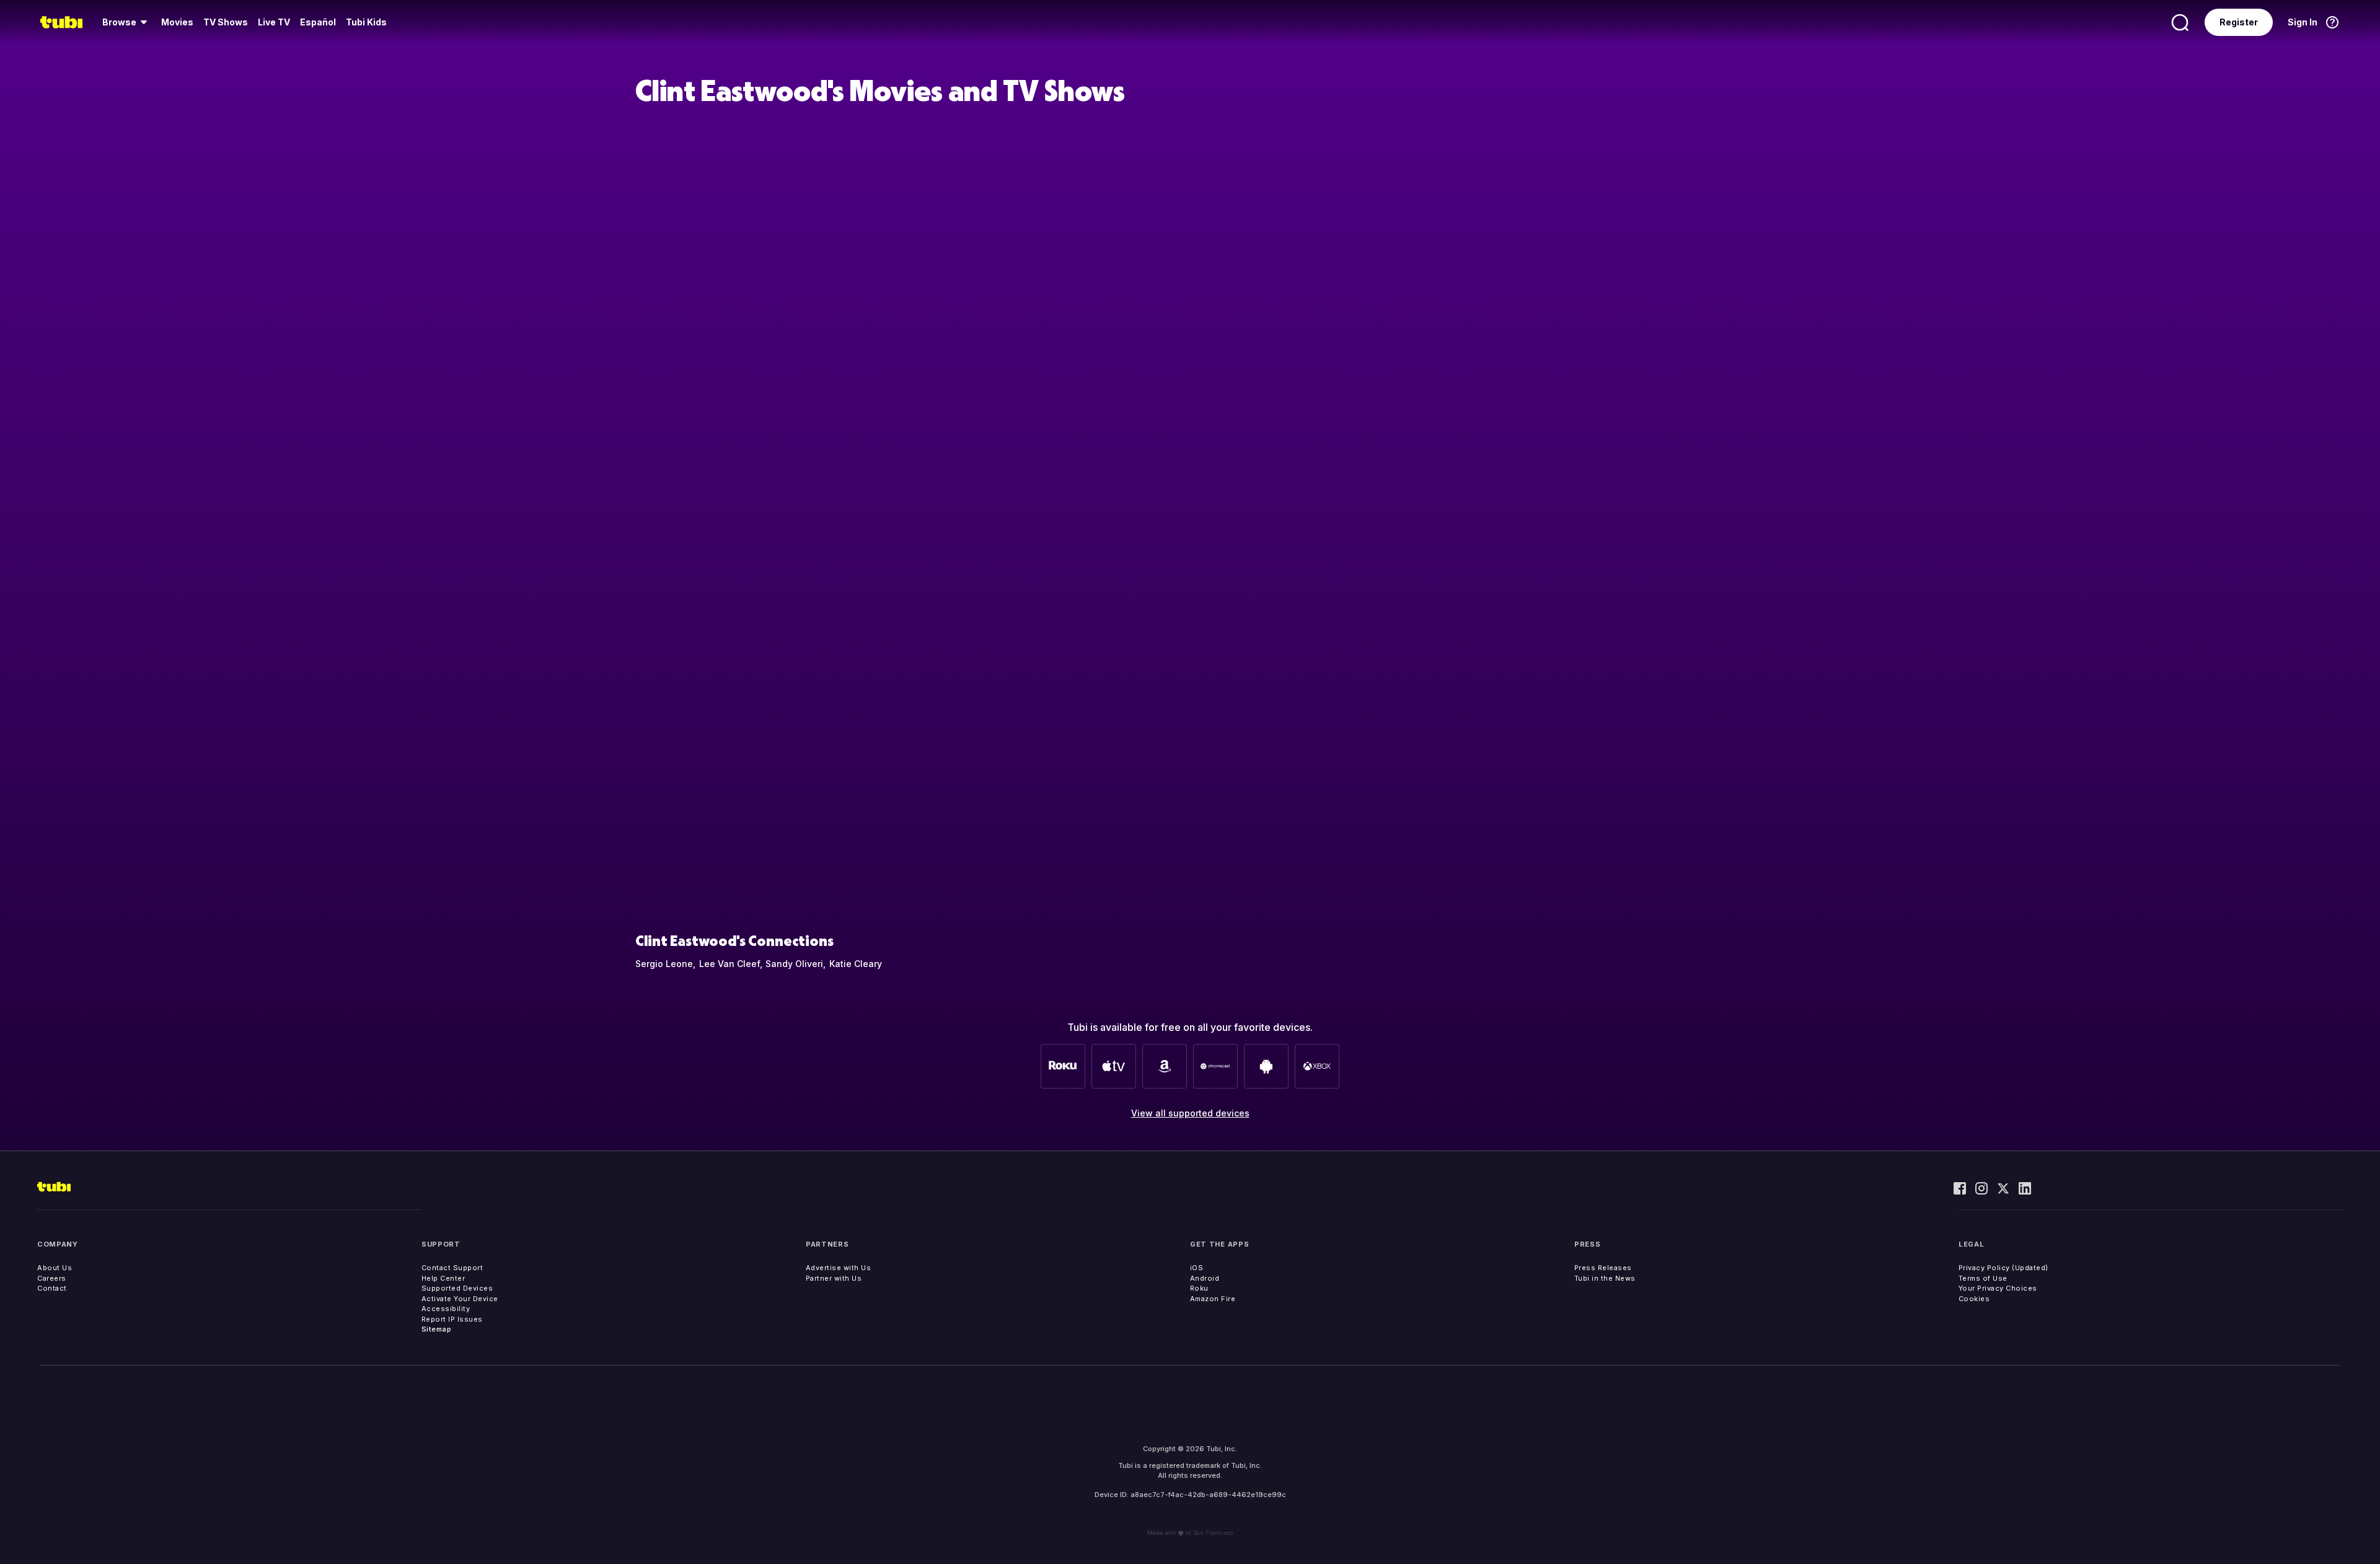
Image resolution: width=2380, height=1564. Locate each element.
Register (2239, 22)
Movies (177, 22)
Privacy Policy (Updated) (2003, 1268)
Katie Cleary (856, 964)
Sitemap (437, 1329)
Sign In (2303, 22)
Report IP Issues (452, 1319)
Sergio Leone (664, 964)
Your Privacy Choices (1998, 1288)
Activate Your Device (460, 1299)
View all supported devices (1190, 1113)
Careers (52, 1278)
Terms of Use (1983, 1278)
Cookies (1974, 1299)
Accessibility (446, 1309)
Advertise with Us (839, 1268)
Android (1205, 1278)
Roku (1199, 1288)
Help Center (443, 1278)
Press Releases (1603, 1268)
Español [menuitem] (318, 22)
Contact (52, 1288)
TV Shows (226, 22)
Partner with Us (834, 1278)
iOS (1197, 1268)
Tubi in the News (1605, 1278)
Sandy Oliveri (794, 964)
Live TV (274, 22)
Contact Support (452, 1268)
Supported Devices (457, 1288)
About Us (55, 1268)
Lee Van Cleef (729, 964)
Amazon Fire (1213, 1299)
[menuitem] (127, 22)
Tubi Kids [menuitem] (366, 22)
